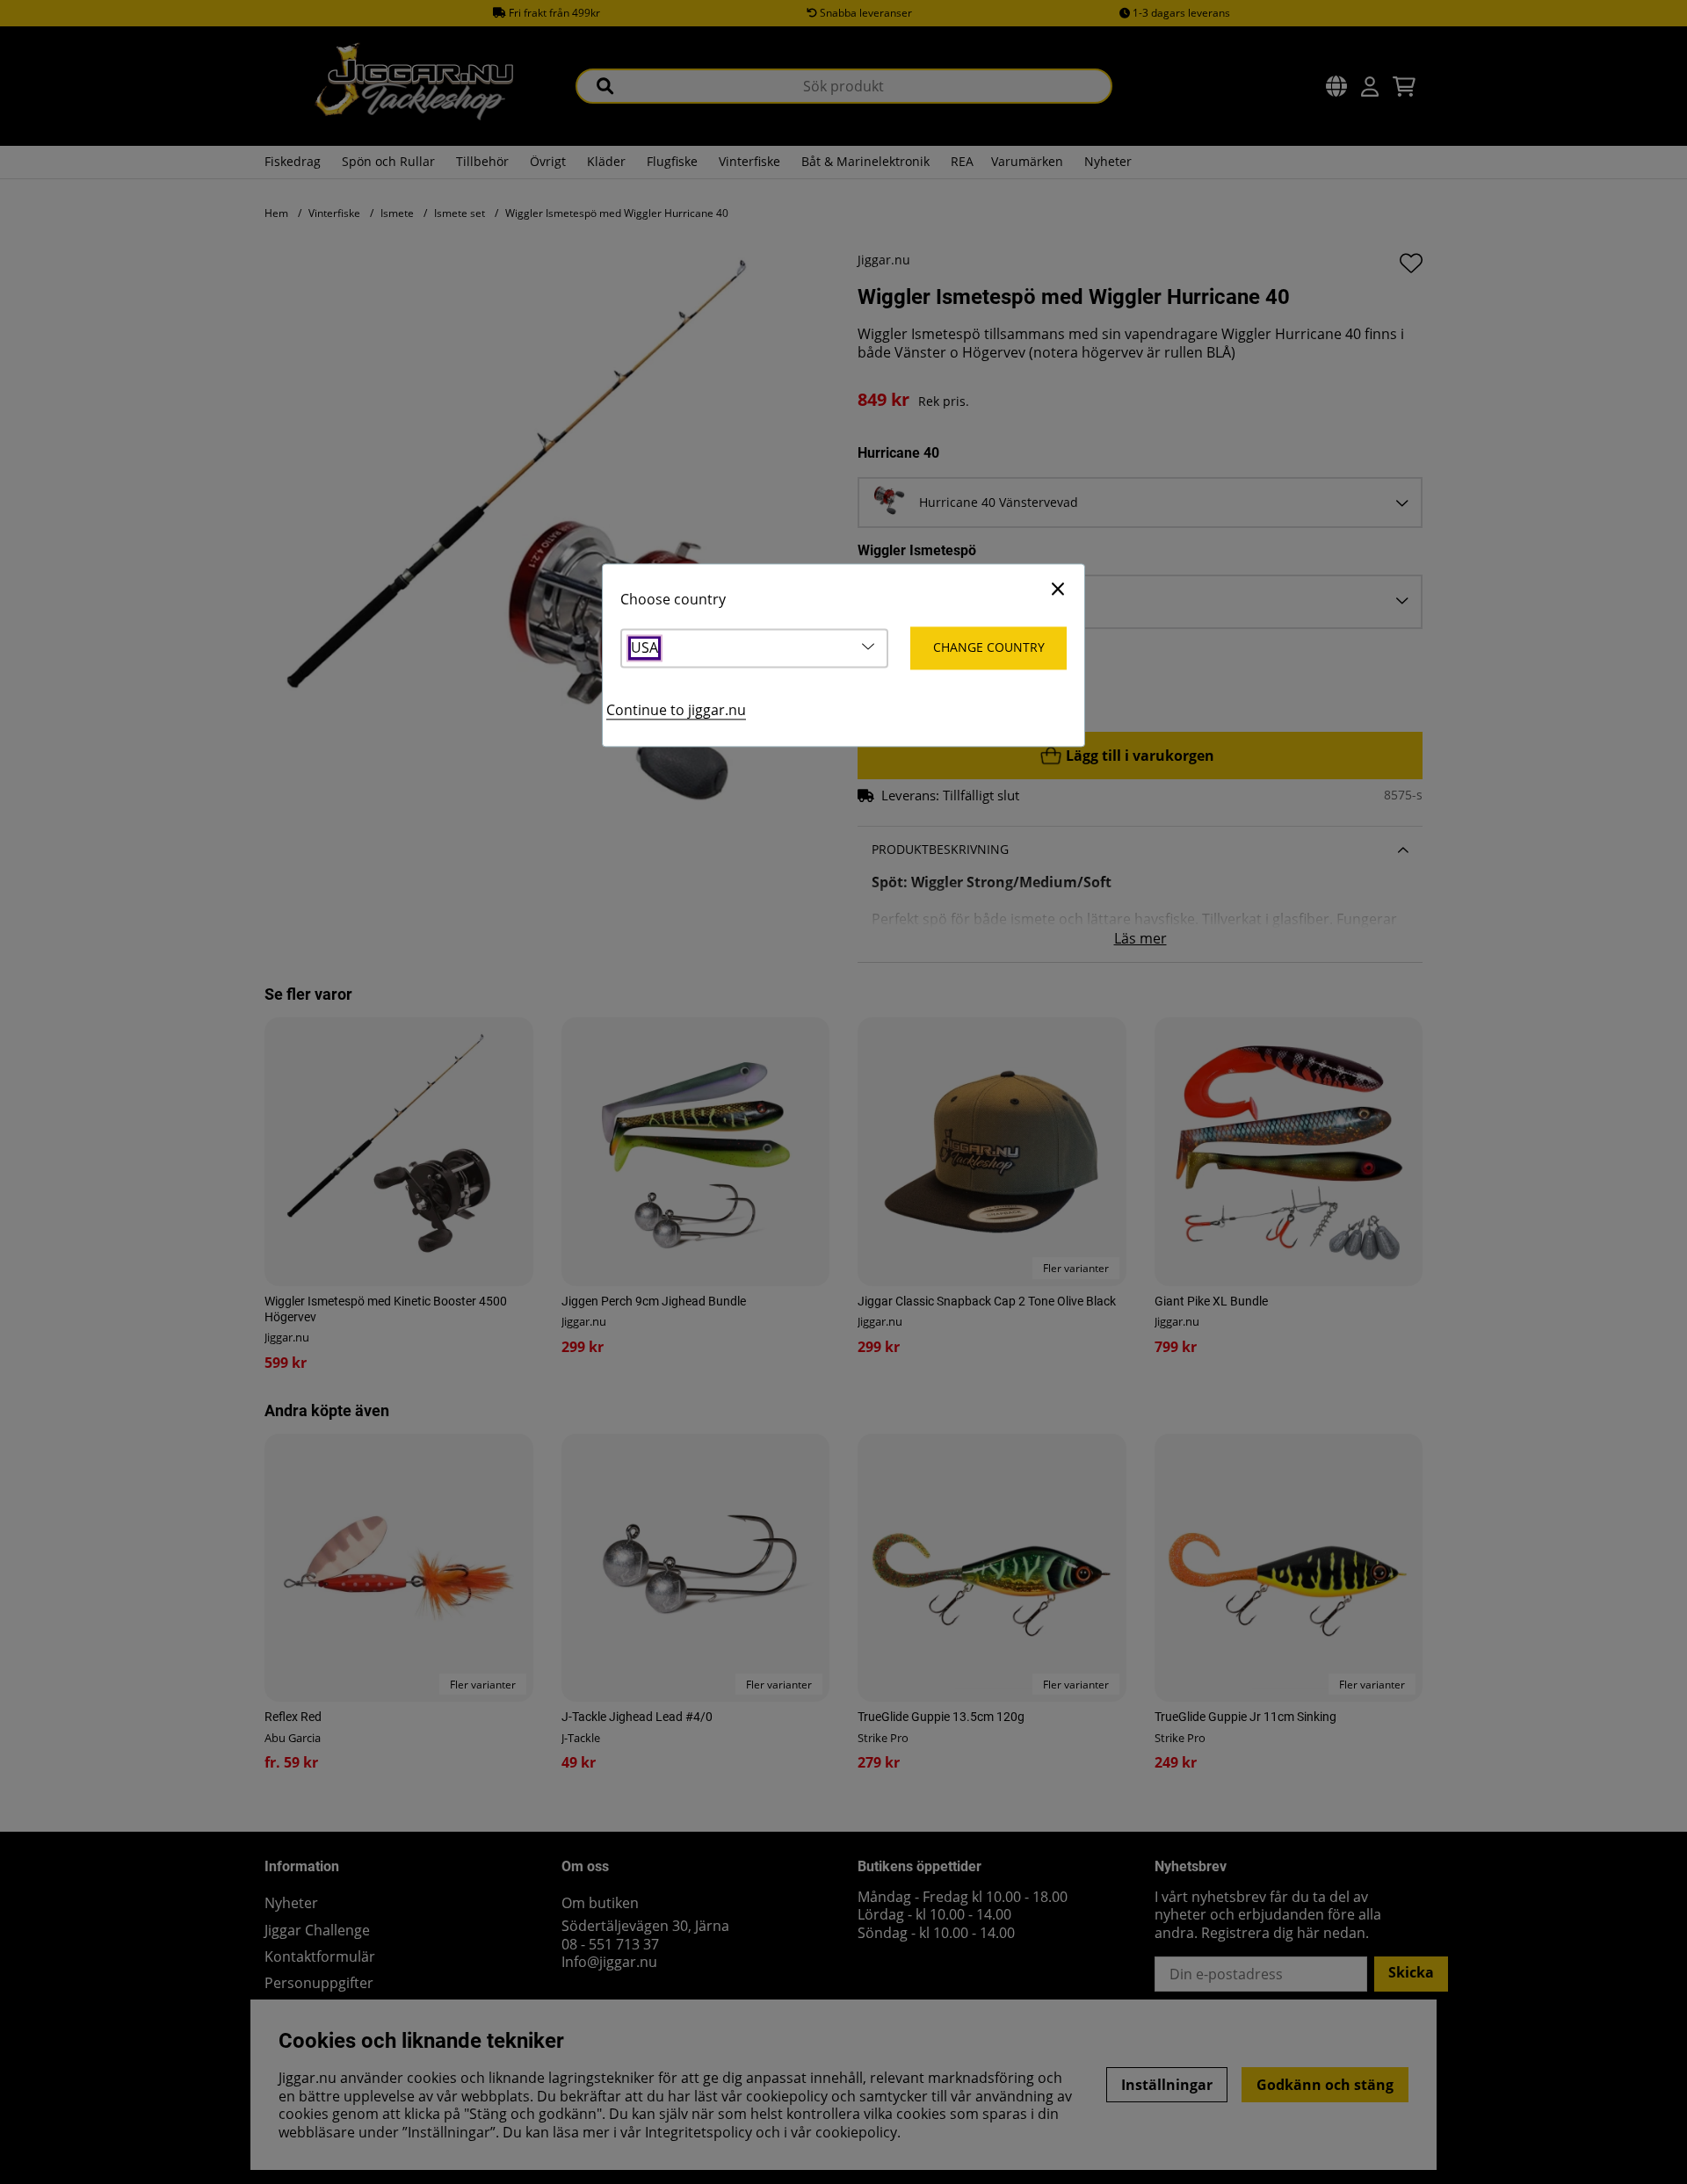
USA (644, 648)
